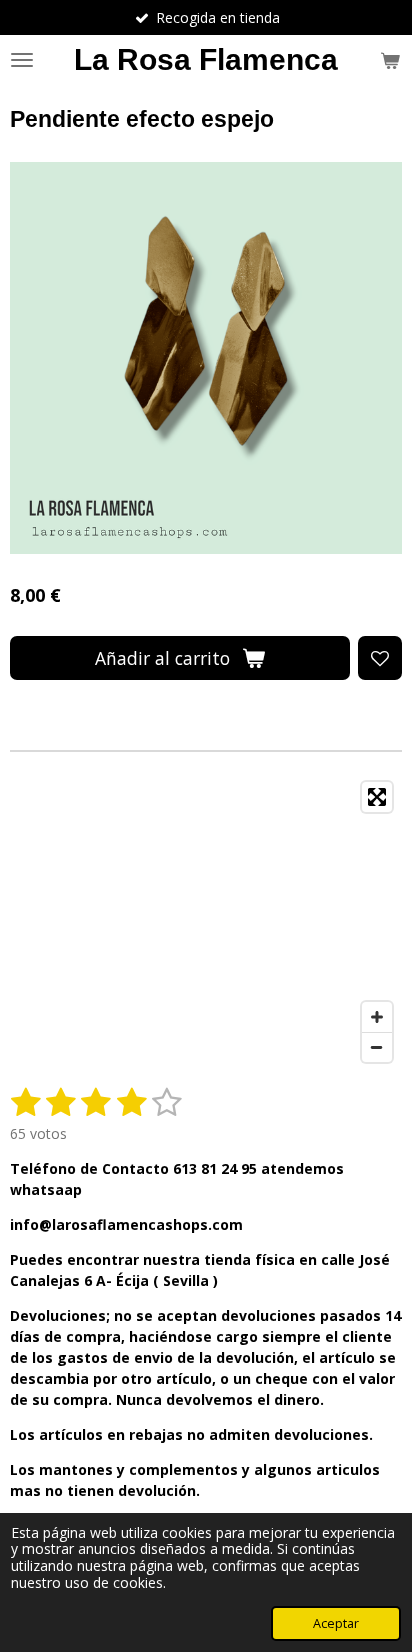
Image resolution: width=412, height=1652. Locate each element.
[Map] (206, 922)
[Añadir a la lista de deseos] (380, 658)
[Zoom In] (377, 1017)
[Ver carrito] (390, 60)
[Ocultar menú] (22, 60)
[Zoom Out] (377, 1047)
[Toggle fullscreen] (377, 797)
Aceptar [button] (336, 1623)
